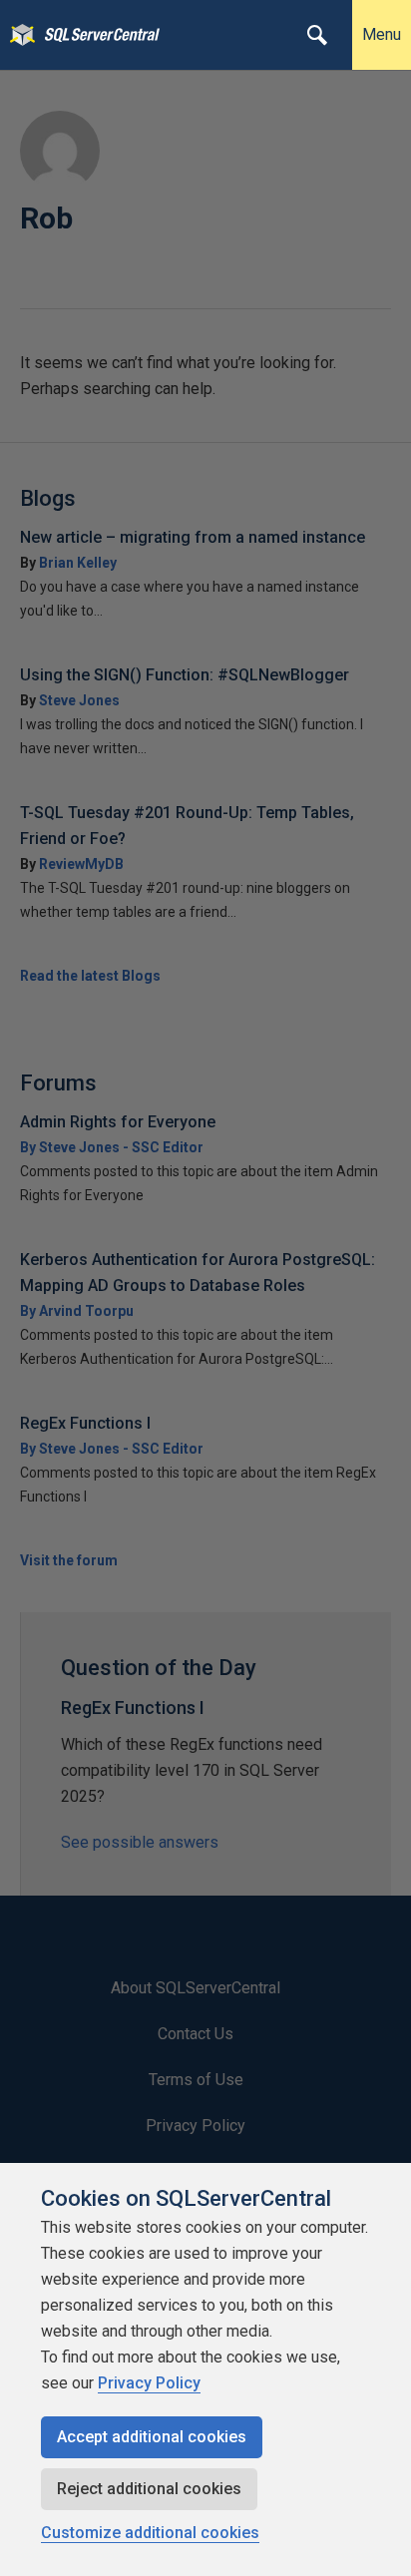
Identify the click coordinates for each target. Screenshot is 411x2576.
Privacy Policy (149, 2383)
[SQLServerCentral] (17, 35)
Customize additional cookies (150, 2533)
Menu (382, 34)
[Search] (317, 35)
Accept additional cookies (152, 2437)
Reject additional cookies (149, 2489)
